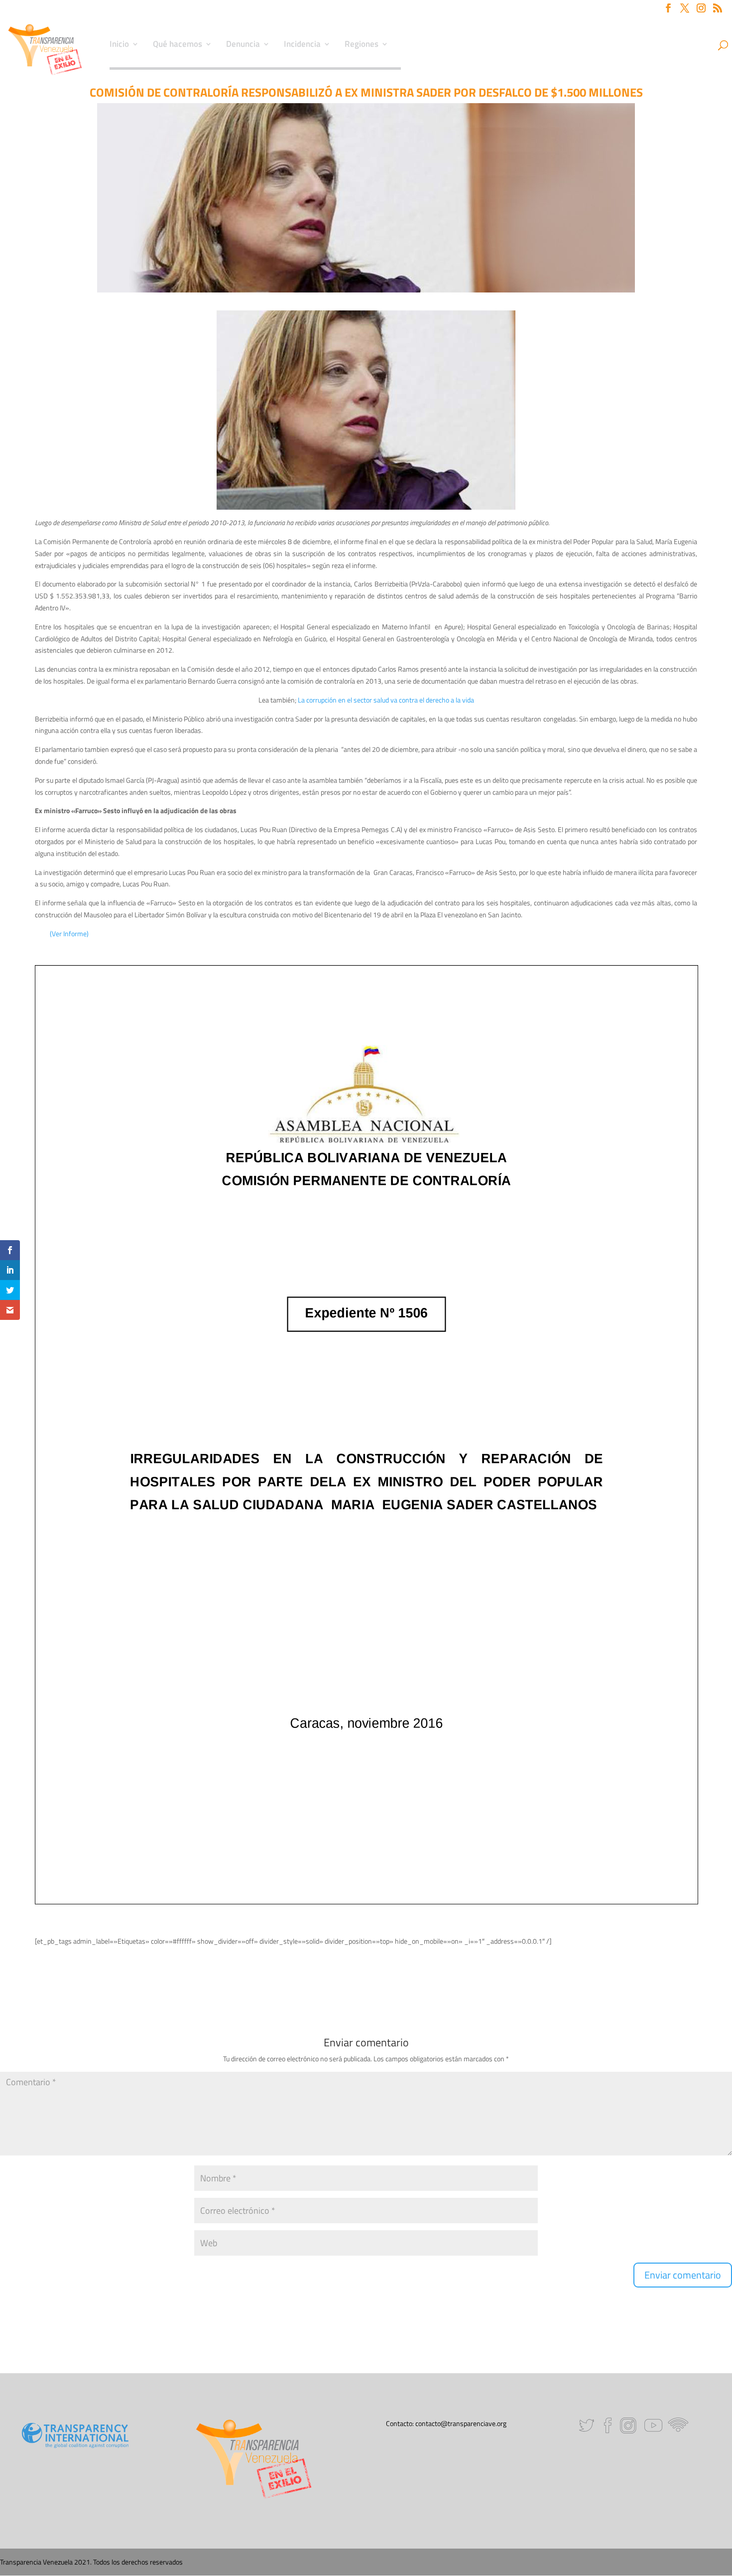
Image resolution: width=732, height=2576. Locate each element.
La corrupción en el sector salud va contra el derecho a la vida (386, 700)
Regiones (362, 45)
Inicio (119, 45)
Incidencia (302, 45)
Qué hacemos (178, 45)
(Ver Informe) (69, 933)
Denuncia (243, 45)
